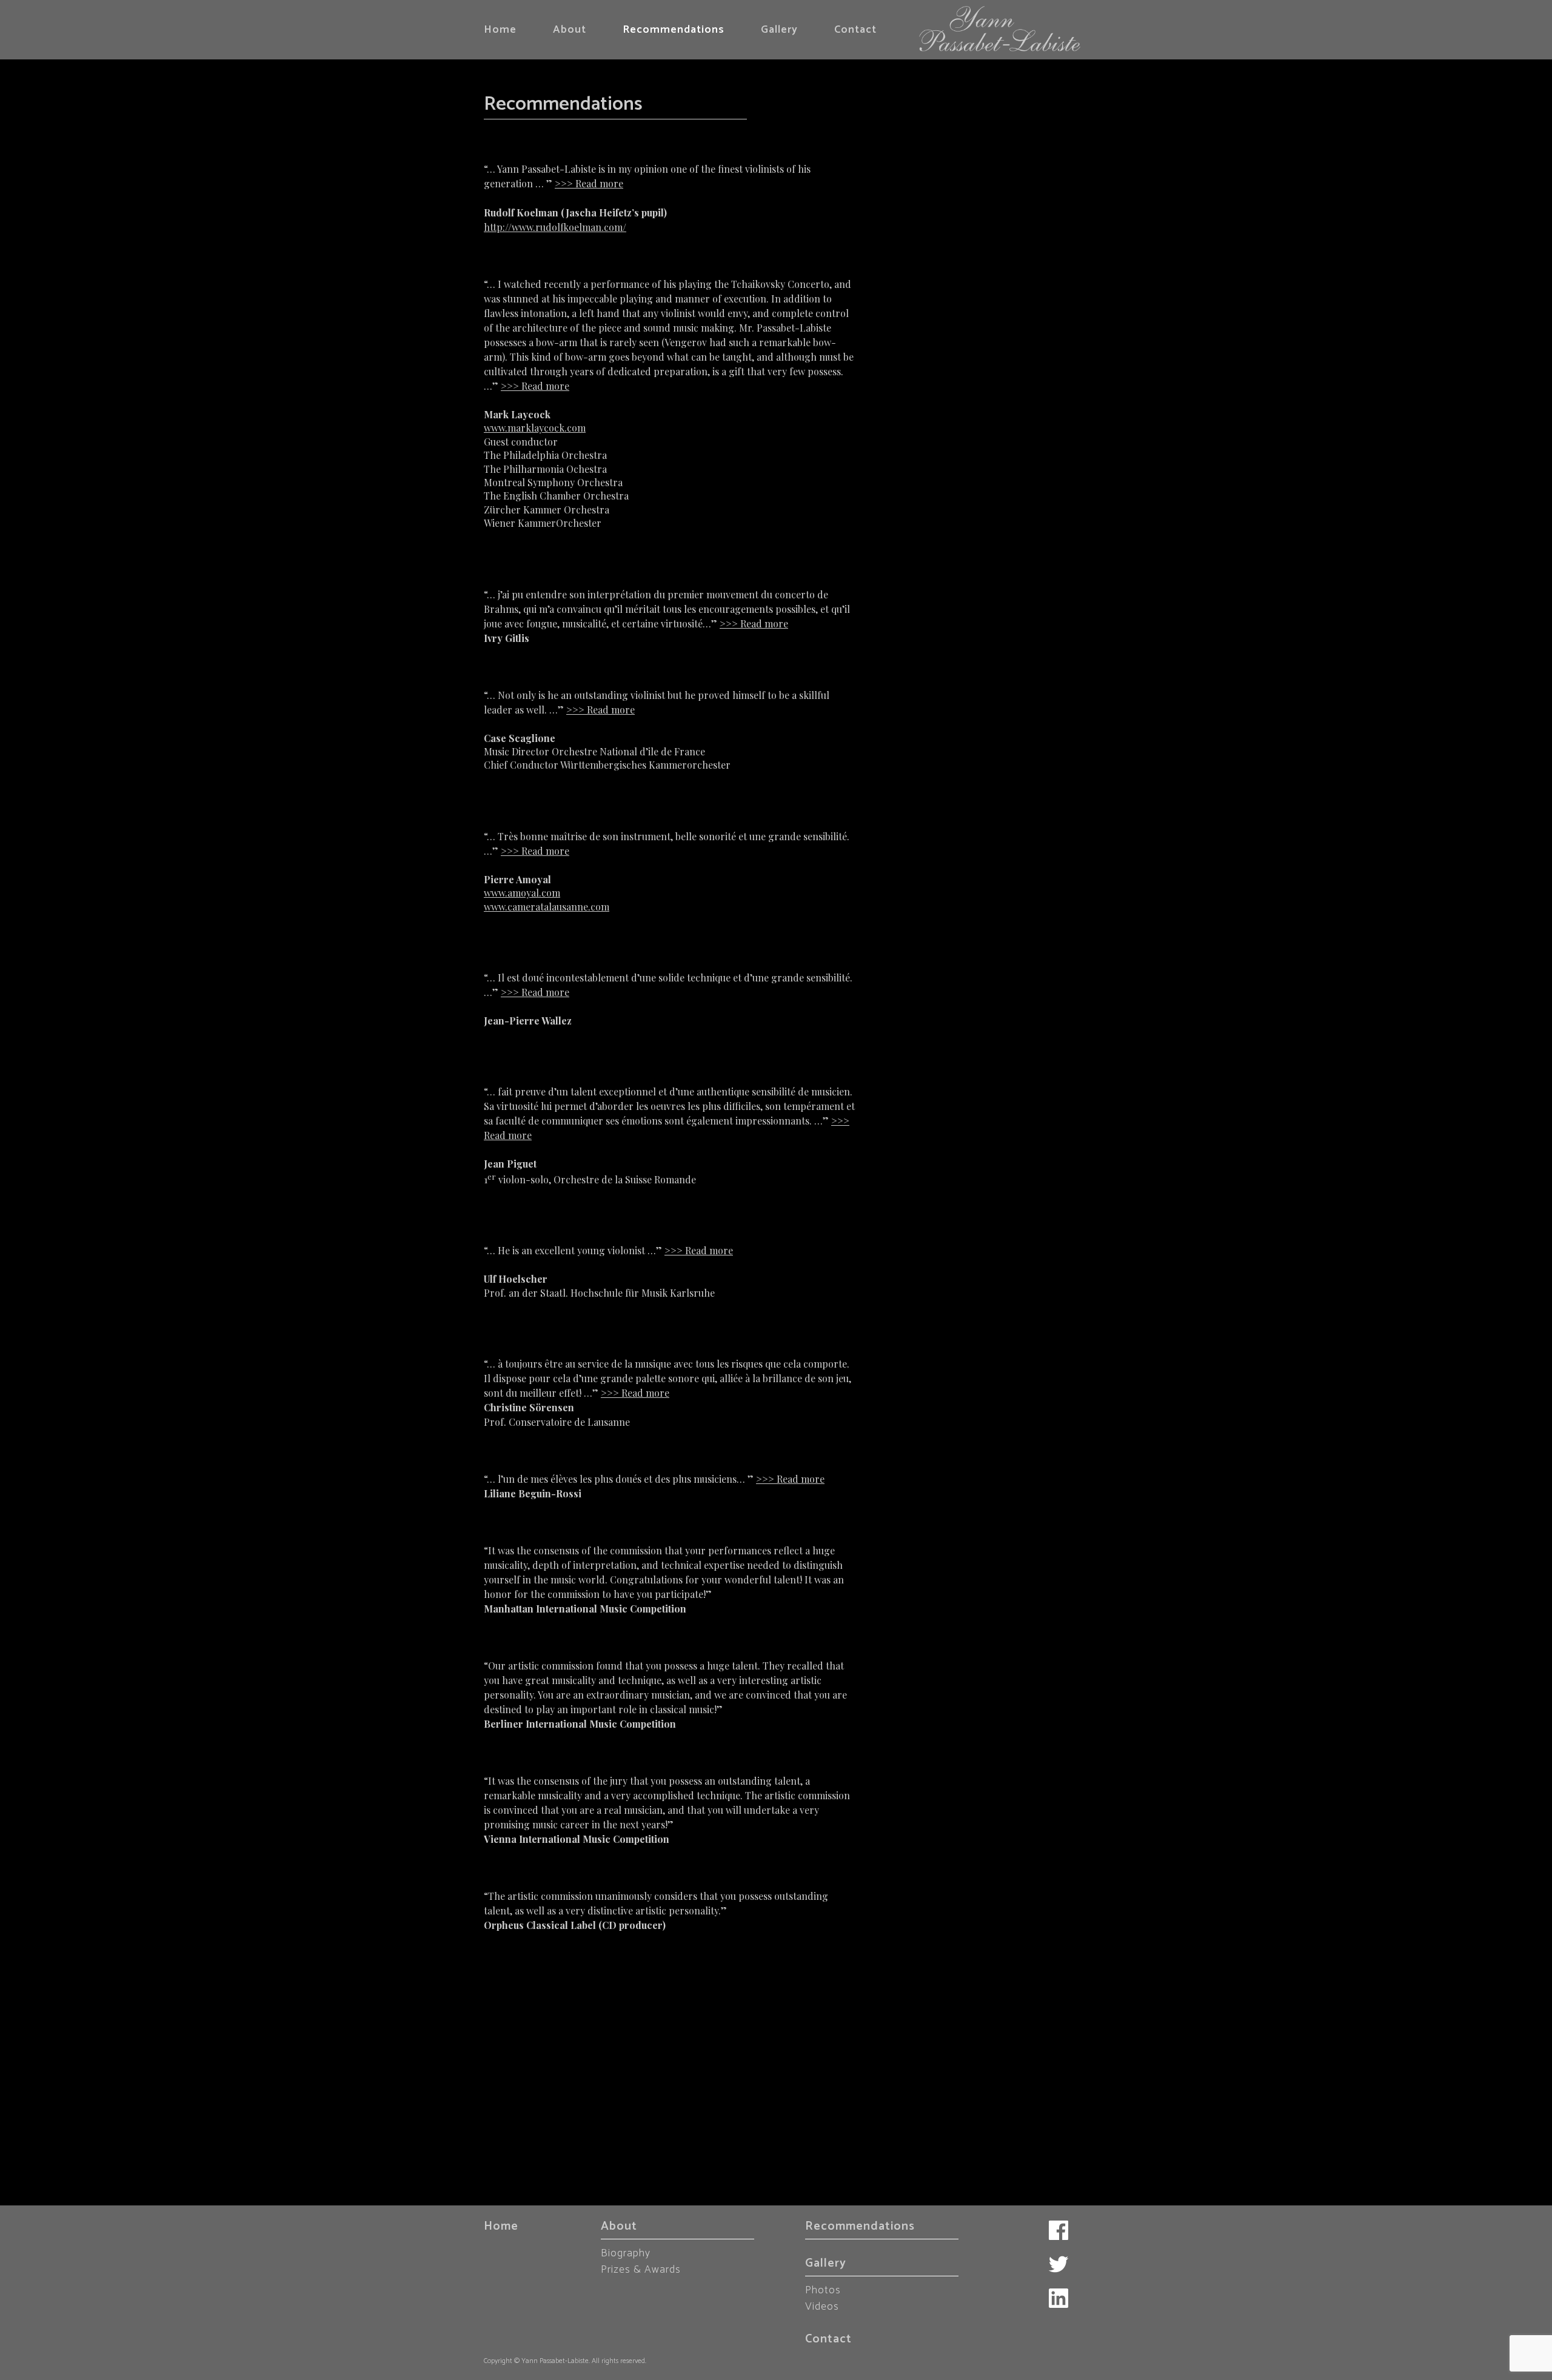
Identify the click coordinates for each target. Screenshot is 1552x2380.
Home (500, 30)
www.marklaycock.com (535, 428)
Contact (855, 30)
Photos (823, 2290)
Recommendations (674, 30)
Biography (626, 2253)
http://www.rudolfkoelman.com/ (555, 227)
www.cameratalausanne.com (547, 907)
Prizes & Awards (641, 2270)
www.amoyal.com (522, 893)
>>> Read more (589, 183)
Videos (822, 2307)
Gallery (779, 30)
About (570, 30)
